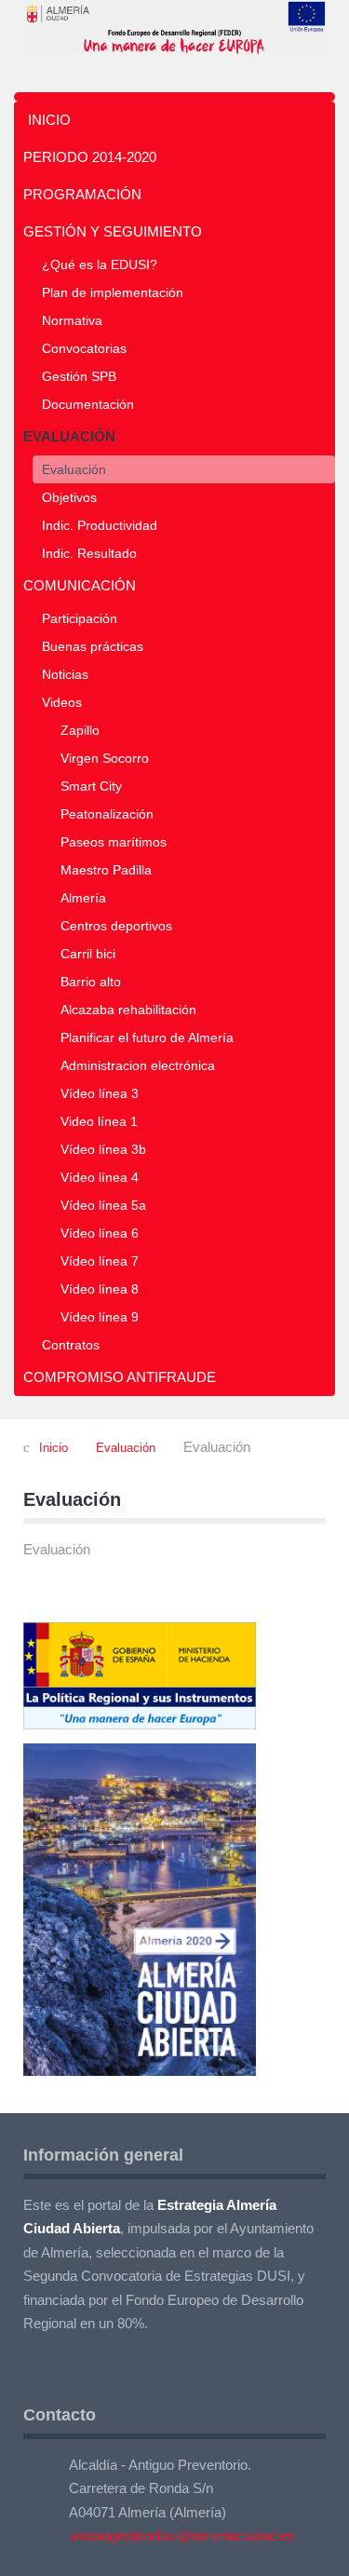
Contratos (71, 1345)
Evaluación (69, 436)
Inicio (49, 120)
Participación (80, 618)
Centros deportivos (116, 926)
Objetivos (69, 497)
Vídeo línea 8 (100, 1289)
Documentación (88, 404)
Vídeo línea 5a (103, 1205)
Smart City (91, 786)
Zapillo (80, 730)
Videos (62, 702)
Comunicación (80, 585)
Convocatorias (84, 348)
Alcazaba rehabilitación (128, 1010)
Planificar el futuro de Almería (147, 1037)
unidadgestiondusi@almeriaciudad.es (182, 2535)
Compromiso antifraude (120, 1377)
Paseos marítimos (114, 842)
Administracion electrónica (138, 1065)
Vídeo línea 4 (100, 1177)
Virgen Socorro (105, 758)
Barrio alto (91, 982)
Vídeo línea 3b (103, 1149)
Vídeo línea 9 (100, 1317)
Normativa (72, 320)
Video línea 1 (99, 1121)
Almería (83, 898)
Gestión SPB (79, 376)
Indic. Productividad (100, 525)
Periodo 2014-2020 (90, 157)
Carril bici (88, 954)
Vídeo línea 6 (100, 1233)
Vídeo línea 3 (100, 1093)
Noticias (65, 674)
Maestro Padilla (106, 870)
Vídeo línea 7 (100, 1261)
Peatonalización (107, 814)
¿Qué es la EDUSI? (100, 264)
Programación (82, 194)
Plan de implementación (113, 292)
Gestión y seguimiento (113, 231)
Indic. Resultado (89, 553)
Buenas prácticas (93, 646)
